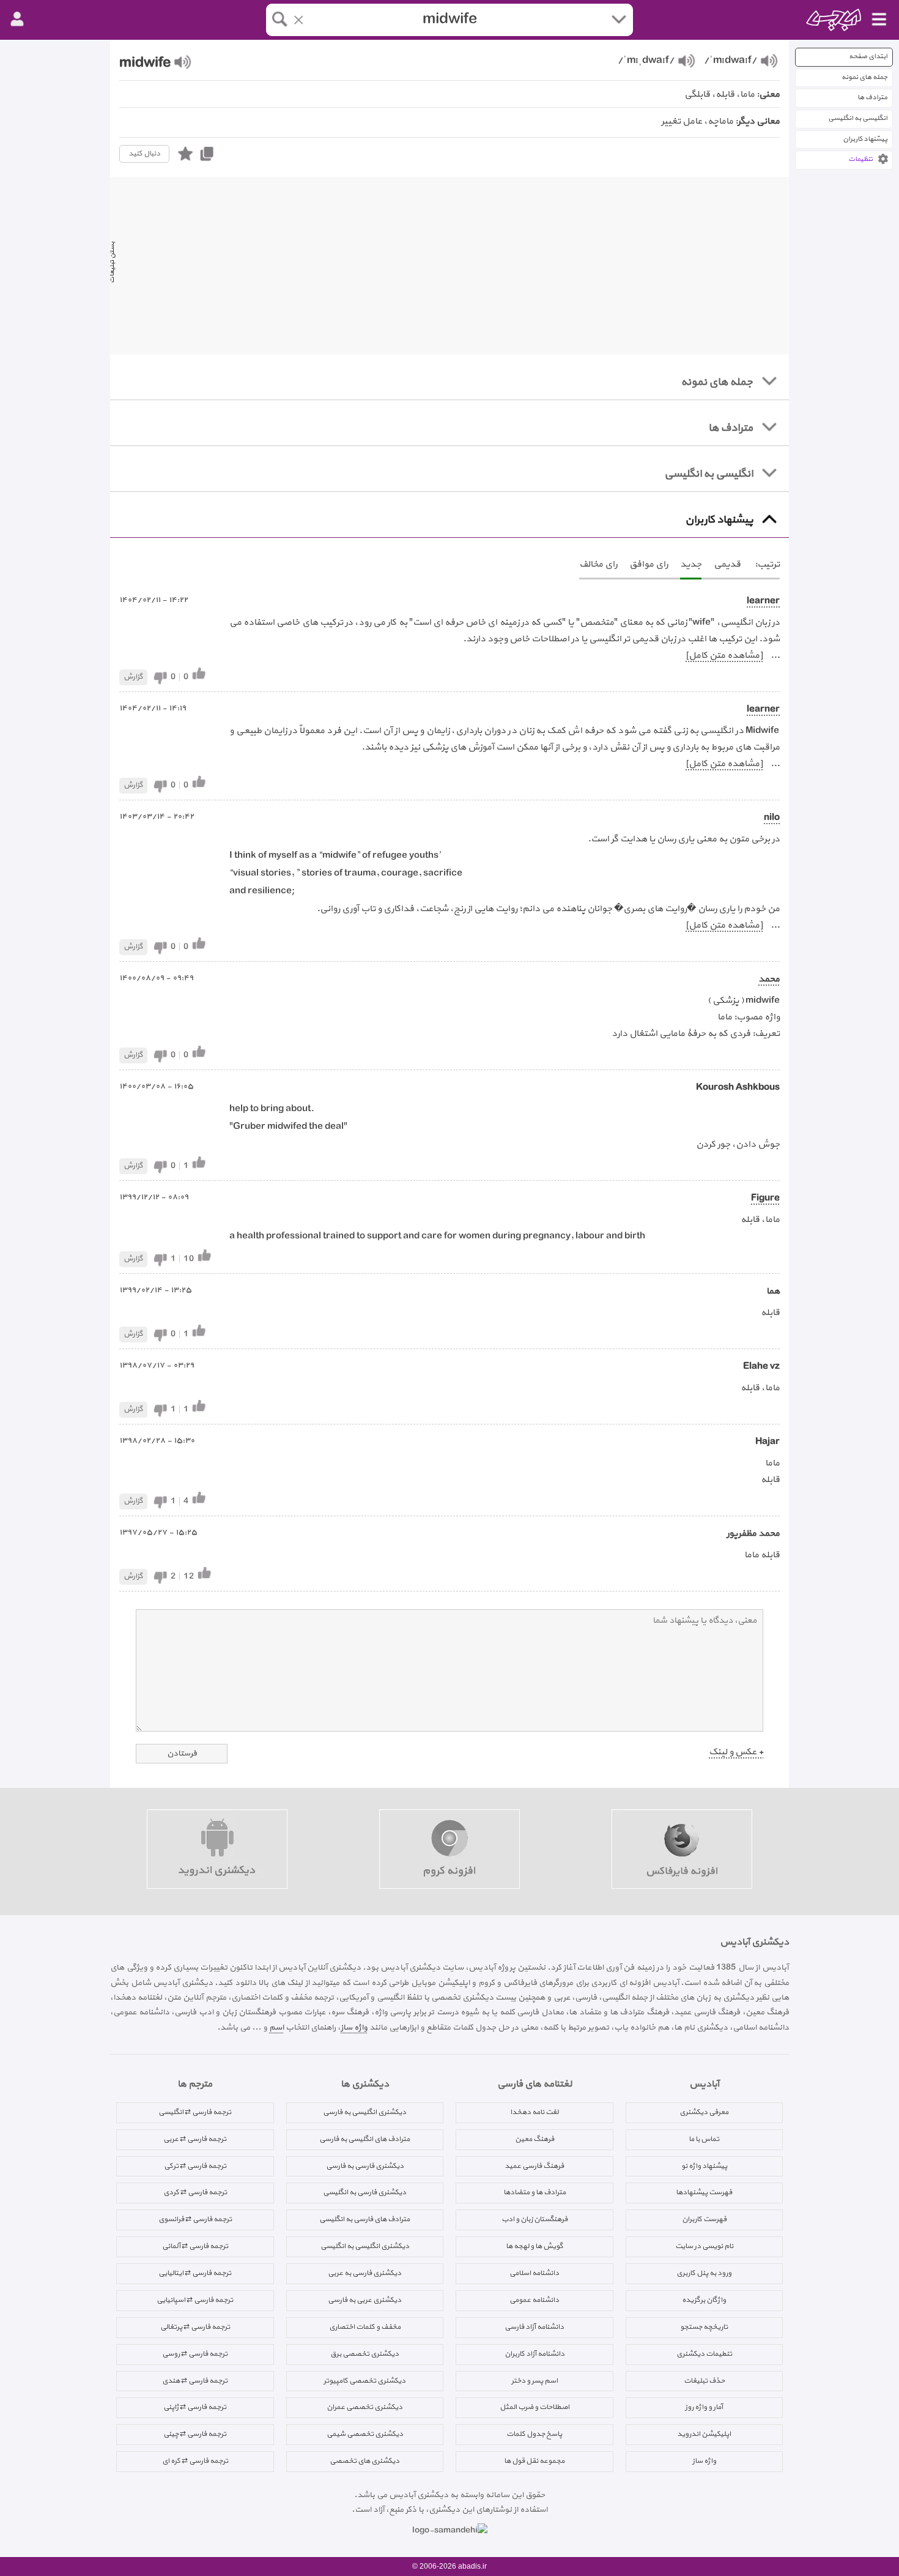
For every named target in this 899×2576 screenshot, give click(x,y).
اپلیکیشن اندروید (704, 2434)
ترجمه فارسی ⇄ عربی (195, 2139)
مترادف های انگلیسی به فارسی (364, 2139)
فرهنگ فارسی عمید (534, 2166)
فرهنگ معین (535, 2139)
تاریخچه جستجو (704, 2327)
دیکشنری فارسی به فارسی (365, 2166)
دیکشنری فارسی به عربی (364, 2273)
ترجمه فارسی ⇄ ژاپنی (195, 2407)
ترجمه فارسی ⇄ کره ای (195, 2461)
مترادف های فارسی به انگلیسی (364, 2219)
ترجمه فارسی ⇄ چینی (195, 2434)
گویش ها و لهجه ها (535, 2246)
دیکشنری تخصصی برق (364, 2354)
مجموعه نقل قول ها (534, 2461)
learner (763, 601)
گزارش (133, 677)
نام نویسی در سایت (704, 2246)
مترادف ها (872, 98)
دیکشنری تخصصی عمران (364, 2407)
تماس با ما (704, 2139)
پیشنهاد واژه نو (704, 2166)
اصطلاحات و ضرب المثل (535, 2407)
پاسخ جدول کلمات (534, 2434)
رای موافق (649, 564)
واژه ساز (354, 2027)
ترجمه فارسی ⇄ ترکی (195, 2166)
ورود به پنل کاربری (704, 2273)
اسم (276, 2027)
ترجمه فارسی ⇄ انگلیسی (195, 2112)
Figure (765, 1198)
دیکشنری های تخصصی (364, 2461)
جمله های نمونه (864, 77)
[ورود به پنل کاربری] (17, 20)
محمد (769, 979)
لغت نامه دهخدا (534, 2112)
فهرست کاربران (704, 2219)
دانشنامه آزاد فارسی (534, 2327)
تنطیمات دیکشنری (704, 2354)
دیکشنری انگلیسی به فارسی (364, 2112)
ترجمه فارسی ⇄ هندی (195, 2381)
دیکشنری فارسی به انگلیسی (364, 2192)
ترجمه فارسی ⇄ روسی (195, 2354)
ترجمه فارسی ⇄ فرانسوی (195, 2219)
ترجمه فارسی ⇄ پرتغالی (195, 2327)
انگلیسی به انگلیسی (858, 118)
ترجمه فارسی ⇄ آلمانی (195, 2246)
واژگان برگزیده (704, 2300)
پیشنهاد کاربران (865, 139)
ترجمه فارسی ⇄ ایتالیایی (195, 2273)
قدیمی (727, 564)
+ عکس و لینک (736, 1752)
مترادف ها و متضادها (535, 2192)
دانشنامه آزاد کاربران (535, 2354)
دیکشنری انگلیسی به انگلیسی (365, 2246)
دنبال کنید (144, 154)
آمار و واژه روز (704, 2407)
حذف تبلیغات (704, 2381)
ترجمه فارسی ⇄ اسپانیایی (195, 2300)
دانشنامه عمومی (534, 2300)
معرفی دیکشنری (704, 2112)
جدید (691, 564)
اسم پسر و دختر (535, 2381)
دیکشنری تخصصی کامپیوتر (364, 2381)
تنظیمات (860, 159)
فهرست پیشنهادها (704, 2192)
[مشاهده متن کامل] (724, 656)
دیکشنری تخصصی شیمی (365, 2434)
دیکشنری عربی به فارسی (364, 2300)
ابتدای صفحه (868, 57)
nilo (772, 818)
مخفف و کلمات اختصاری (365, 2327)
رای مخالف (598, 564)
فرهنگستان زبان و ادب (535, 2219)
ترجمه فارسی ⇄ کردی (195, 2192)
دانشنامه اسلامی (534, 2273)
